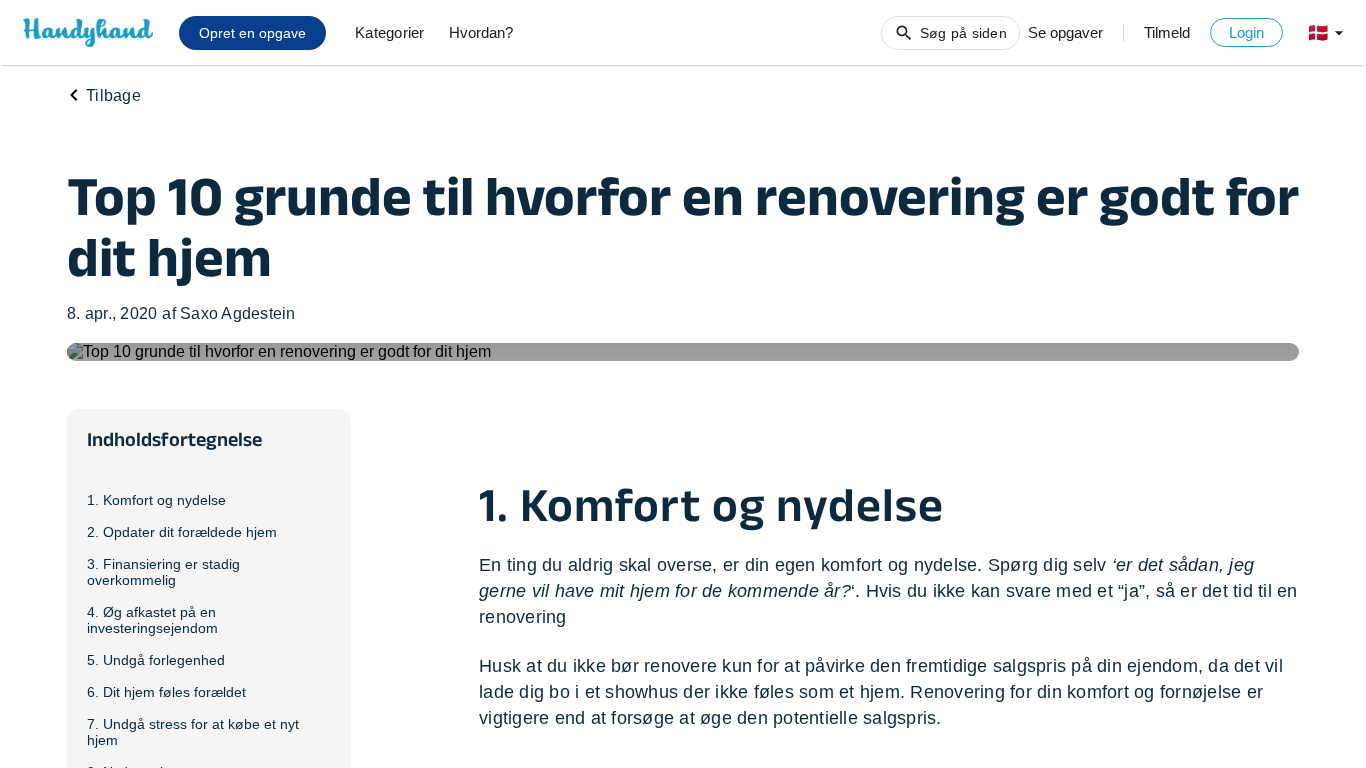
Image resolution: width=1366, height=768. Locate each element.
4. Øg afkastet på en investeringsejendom (152, 620)
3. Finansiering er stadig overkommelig (163, 572)
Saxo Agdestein (238, 313)
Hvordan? (481, 32)
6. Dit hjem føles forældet (166, 692)
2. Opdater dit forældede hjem (182, 532)
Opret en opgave (252, 33)
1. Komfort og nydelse (156, 500)
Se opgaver (1065, 32)
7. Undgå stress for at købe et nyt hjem (193, 732)
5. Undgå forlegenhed (156, 660)
